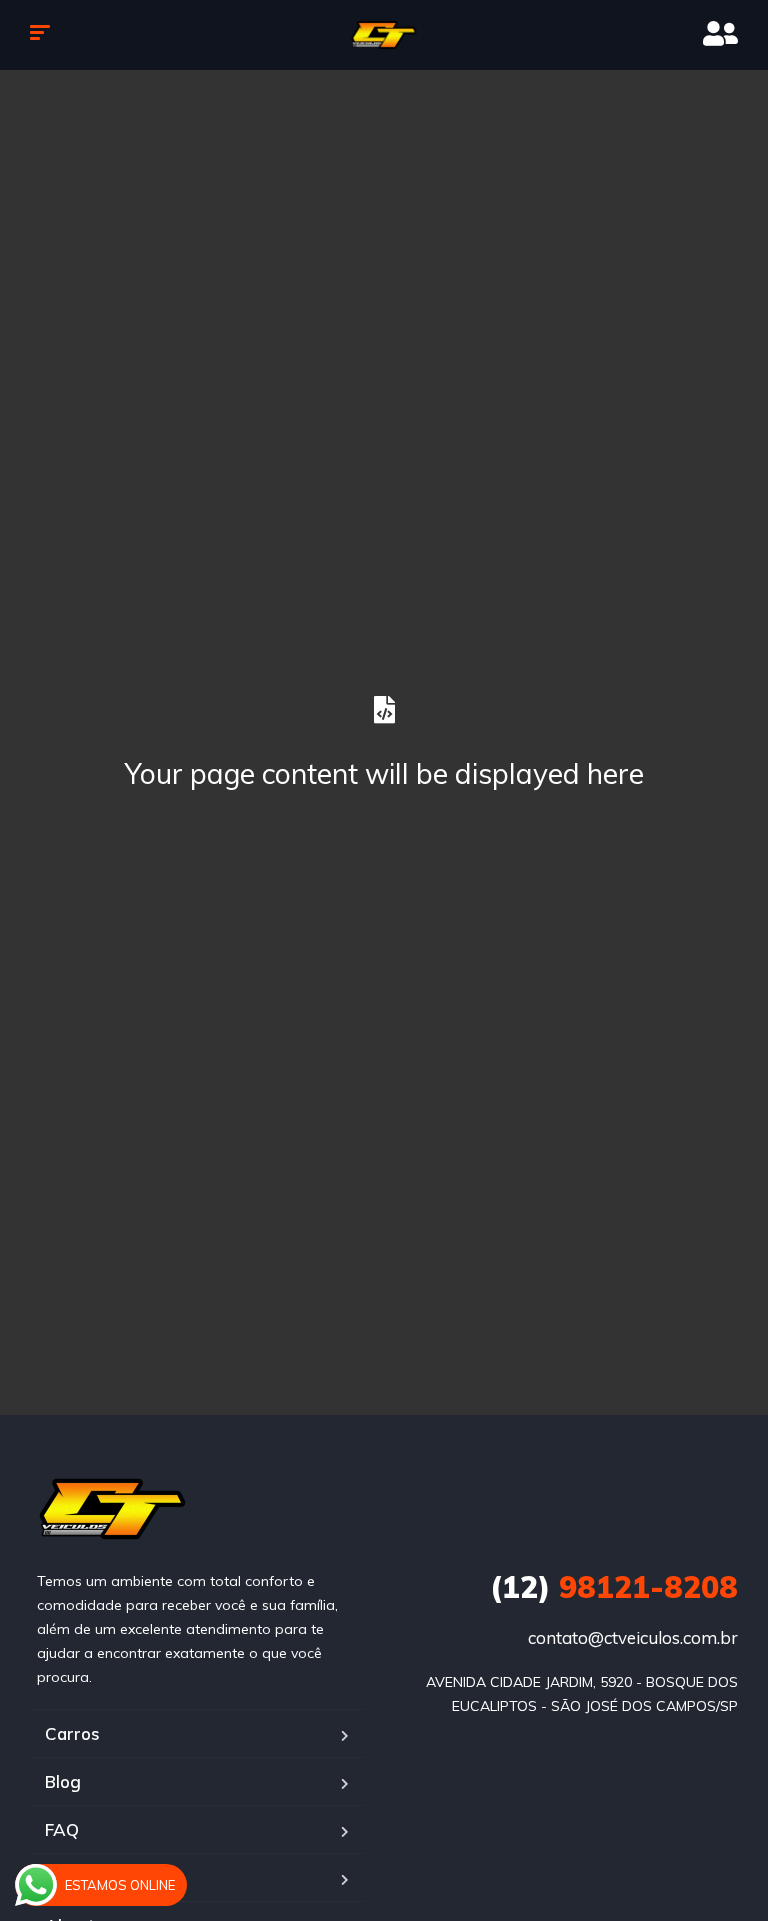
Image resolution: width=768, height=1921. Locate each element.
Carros (72, 1733)
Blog (63, 1781)
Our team (82, 1877)
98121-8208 (614, 1587)
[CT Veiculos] (384, 35)
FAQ (62, 1829)
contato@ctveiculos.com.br (633, 1637)
